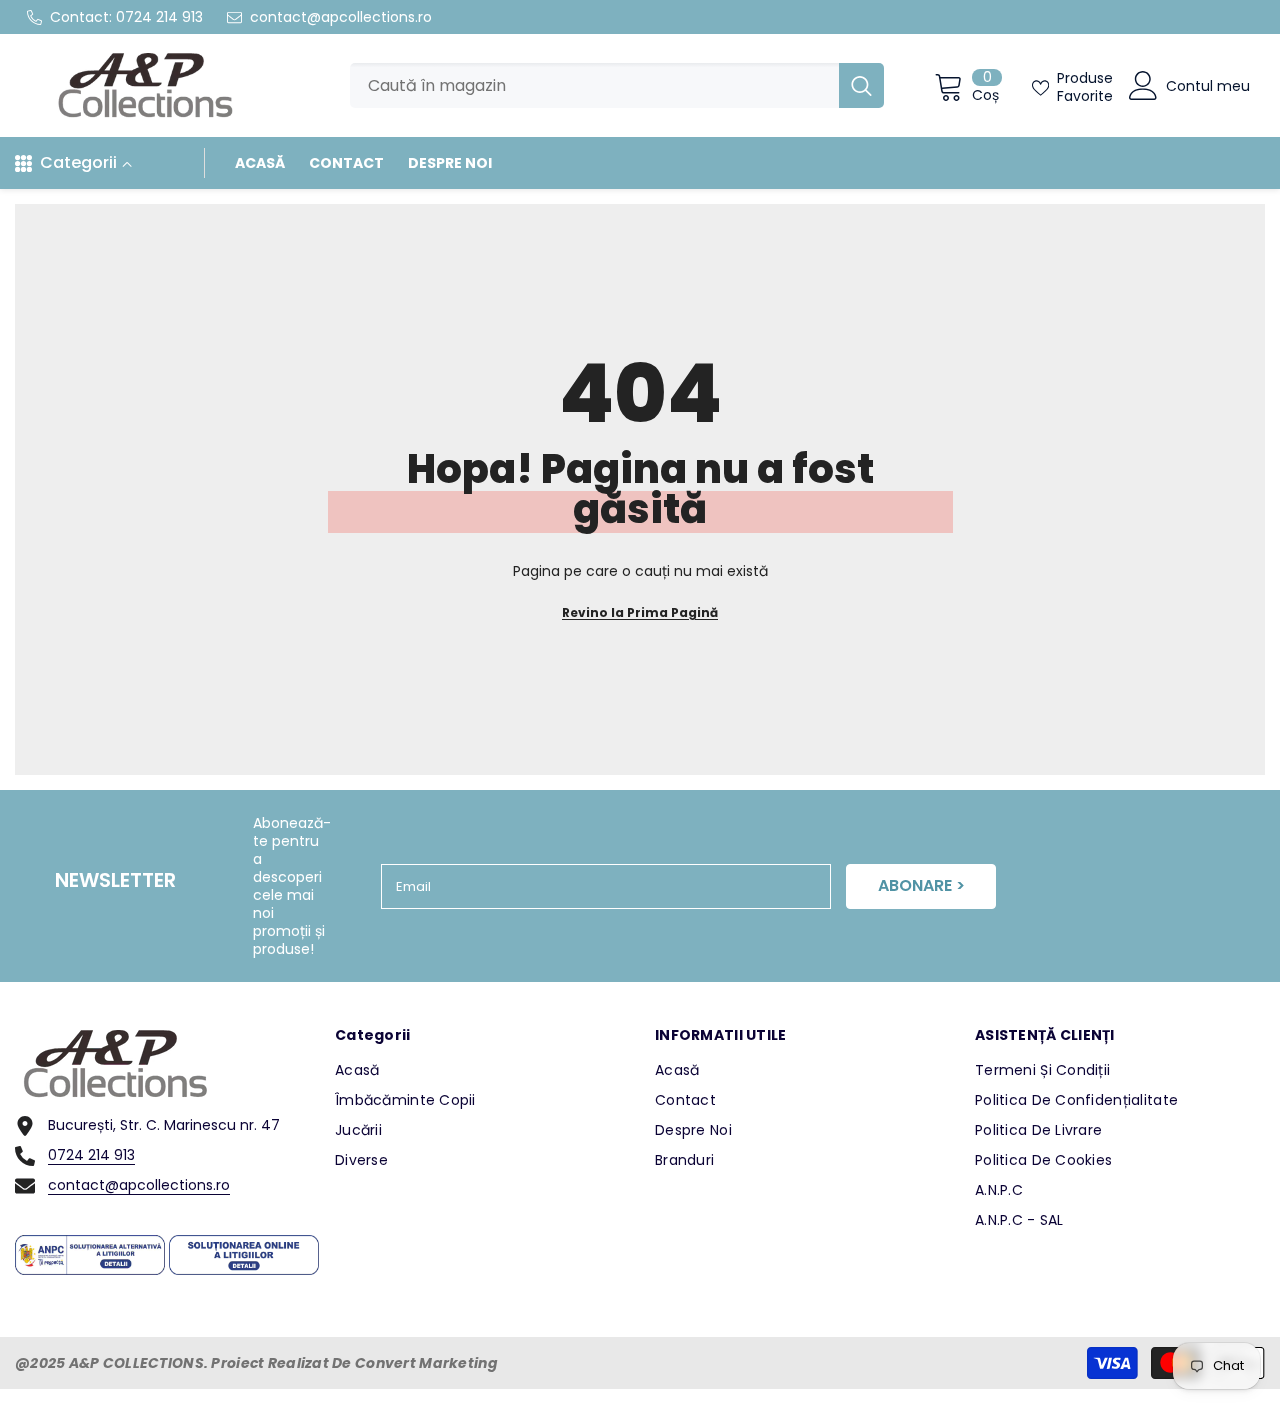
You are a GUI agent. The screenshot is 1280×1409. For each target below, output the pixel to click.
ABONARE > (921, 885)
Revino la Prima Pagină (640, 612)
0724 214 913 (159, 17)
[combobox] (594, 85)
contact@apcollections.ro (341, 17)
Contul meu (1208, 86)
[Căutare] (617, 85)
